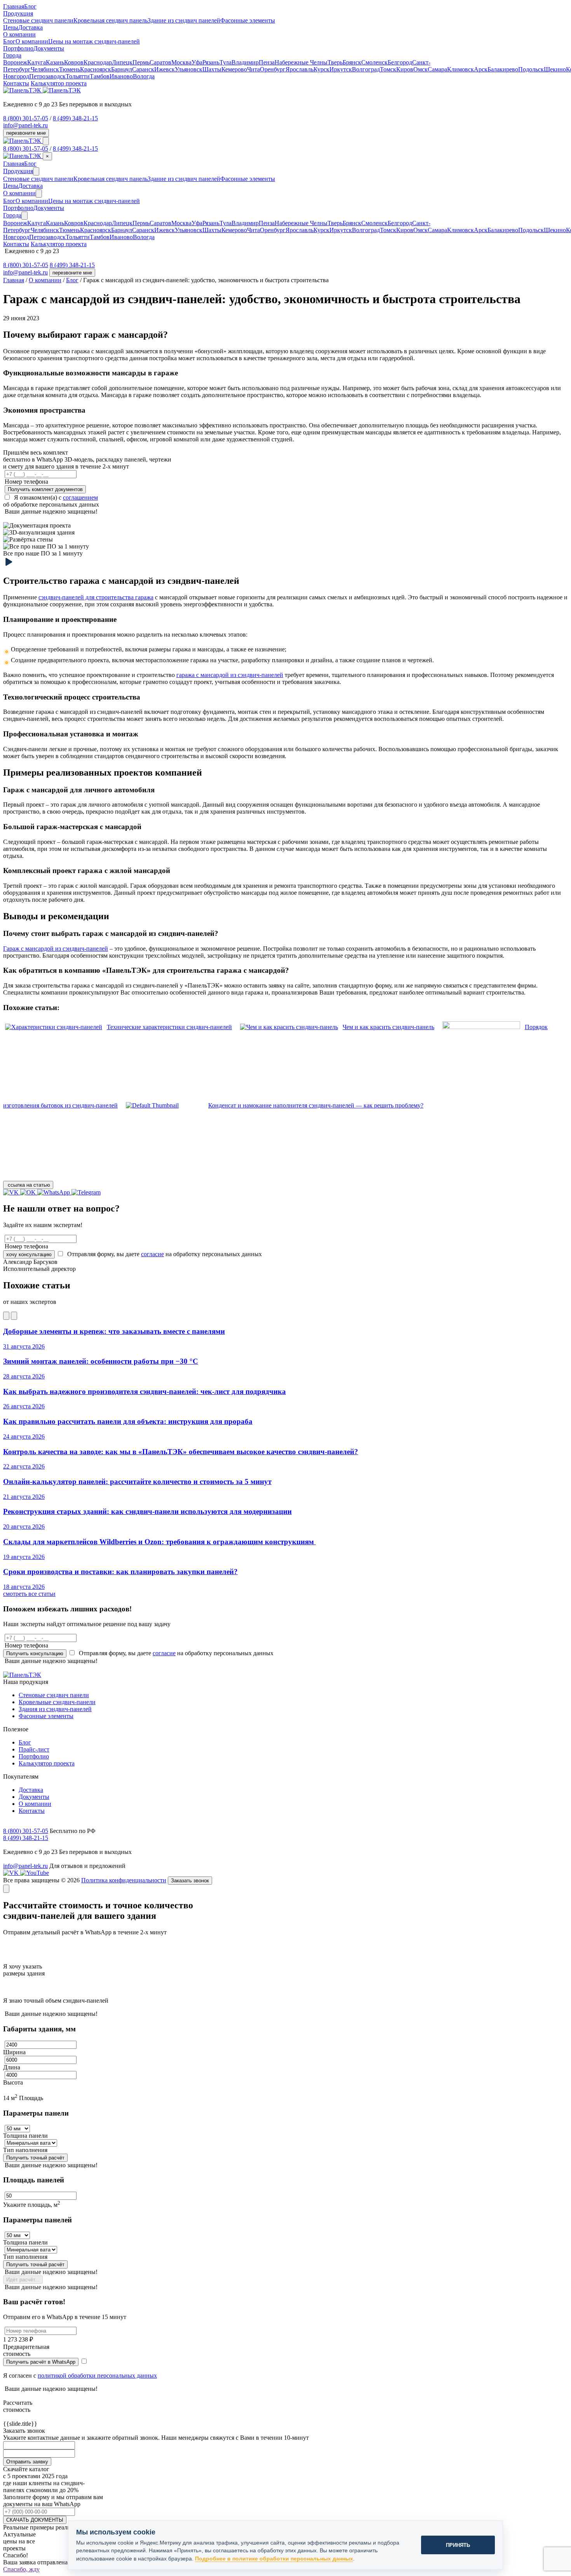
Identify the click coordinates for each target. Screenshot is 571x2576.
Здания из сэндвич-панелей (55, 1709)
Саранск (143, 69)
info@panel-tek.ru (25, 125)
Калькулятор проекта (59, 83)
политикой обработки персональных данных (97, 2376)
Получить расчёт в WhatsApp (41, 2362)
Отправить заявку (27, 2462)
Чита (253, 69)
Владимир (245, 62)
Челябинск (45, 69)
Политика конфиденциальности (124, 1880)
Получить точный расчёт (35, 2158)
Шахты (212, 69)
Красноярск (96, 69)
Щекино (555, 69)
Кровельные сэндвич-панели (57, 1702)
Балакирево (503, 69)
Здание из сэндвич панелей (184, 20)
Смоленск (374, 62)
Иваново (121, 76)
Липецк (122, 62)
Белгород (400, 62)
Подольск (531, 69)
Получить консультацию (35, 1653)
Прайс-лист (34, 1749)
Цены (11, 27)
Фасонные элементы (248, 20)
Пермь (141, 62)
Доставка (30, 27)
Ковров (74, 62)
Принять (458, 2545)
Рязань (211, 62)
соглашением (80, 497)
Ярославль (299, 69)
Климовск (460, 69)
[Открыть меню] (46, 141)
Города (12, 215)
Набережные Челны (301, 62)
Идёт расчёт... (23, 2280)
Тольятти (78, 76)
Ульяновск (189, 69)
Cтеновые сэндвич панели (38, 20)
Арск (481, 69)
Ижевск (165, 69)
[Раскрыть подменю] (36, 171)
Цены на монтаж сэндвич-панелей (94, 41)
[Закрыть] (6, 1889)
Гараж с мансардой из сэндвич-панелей (56, 949)
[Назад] (6, 1316)
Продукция (18, 171)
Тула (225, 62)
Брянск (352, 62)
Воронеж (15, 62)
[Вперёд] (14, 1316)
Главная (14, 6)
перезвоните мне (26, 133)
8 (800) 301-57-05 (26, 118)
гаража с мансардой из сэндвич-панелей (230, 675)
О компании (32, 41)
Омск (420, 69)
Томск (388, 69)
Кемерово (234, 69)
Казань (55, 62)
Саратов (160, 62)
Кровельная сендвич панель (111, 20)
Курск (321, 69)
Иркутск (341, 69)
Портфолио (18, 48)
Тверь (335, 62)
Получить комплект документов (45, 489)
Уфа (197, 62)
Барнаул (122, 69)
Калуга (37, 62)
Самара (437, 69)
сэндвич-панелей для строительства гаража (96, 597)
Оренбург (273, 69)
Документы (49, 48)
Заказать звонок (190, 1881)
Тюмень (70, 69)
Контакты (16, 83)
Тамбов (100, 76)
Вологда (144, 76)
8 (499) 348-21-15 (75, 118)
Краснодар (98, 62)
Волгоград (366, 69)
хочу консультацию (29, 1254)
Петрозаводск (47, 76)
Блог (30, 6)
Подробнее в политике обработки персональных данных (274, 2559)
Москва (181, 62)
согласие (152, 1254)
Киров (405, 69)
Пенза (267, 62)
